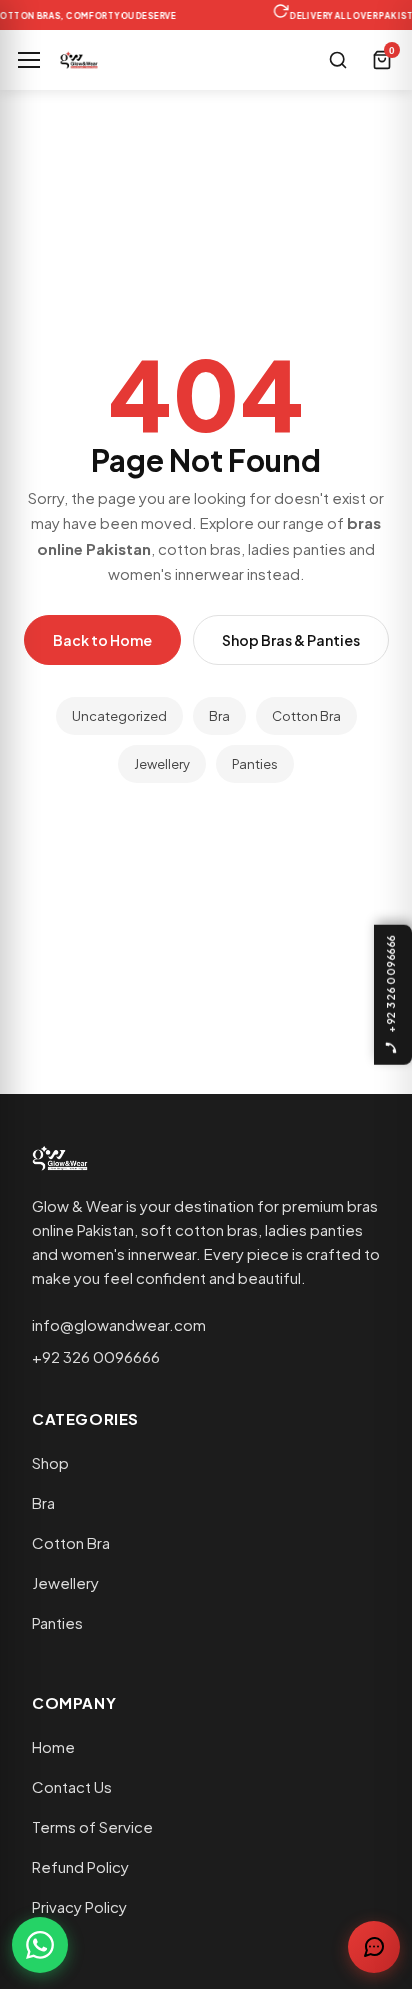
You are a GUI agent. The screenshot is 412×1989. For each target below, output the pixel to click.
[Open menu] (29, 60)
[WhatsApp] (40, 1945)
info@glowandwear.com (119, 1324)
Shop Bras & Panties (291, 640)
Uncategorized (119, 716)
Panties (255, 764)
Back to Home (102, 640)
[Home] (79, 60)
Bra (219, 716)
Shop (50, 1462)
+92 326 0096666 (96, 1356)
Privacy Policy (79, 1906)
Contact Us (72, 1786)
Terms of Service (92, 1826)
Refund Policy (80, 1866)
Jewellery (162, 764)
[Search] (338, 60)
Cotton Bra (306, 716)
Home (53, 1746)
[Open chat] (374, 1947)
